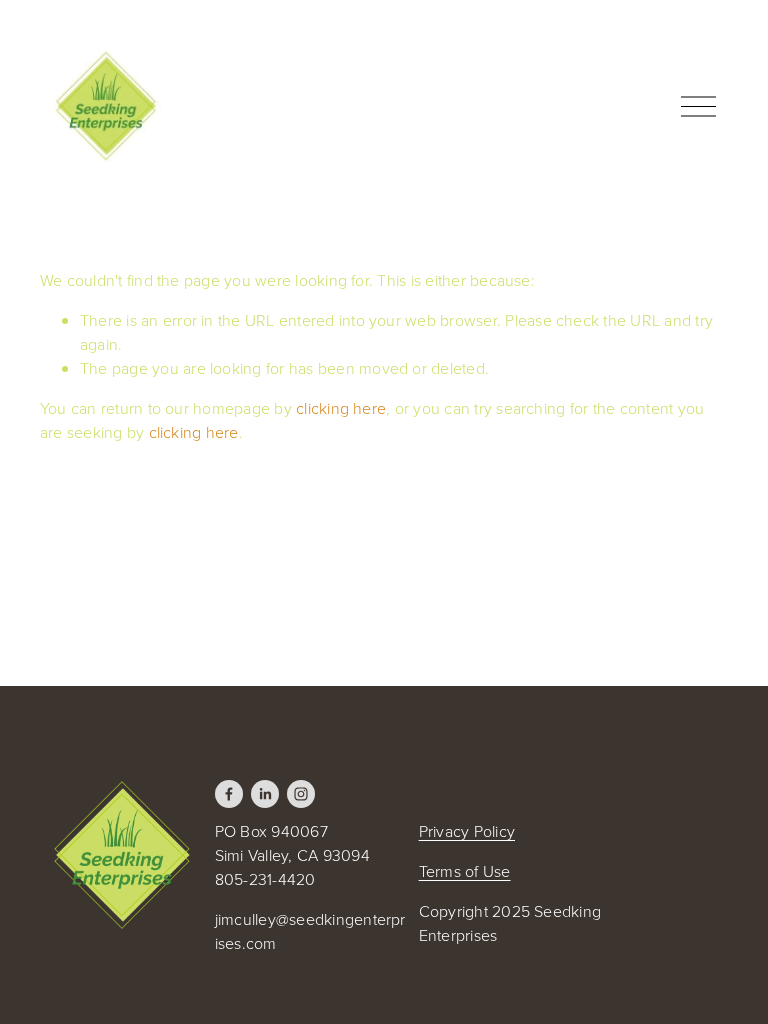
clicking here (341, 408)
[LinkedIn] (265, 794)
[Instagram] (301, 794)
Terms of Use (465, 871)
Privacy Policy (467, 831)
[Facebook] (229, 794)
